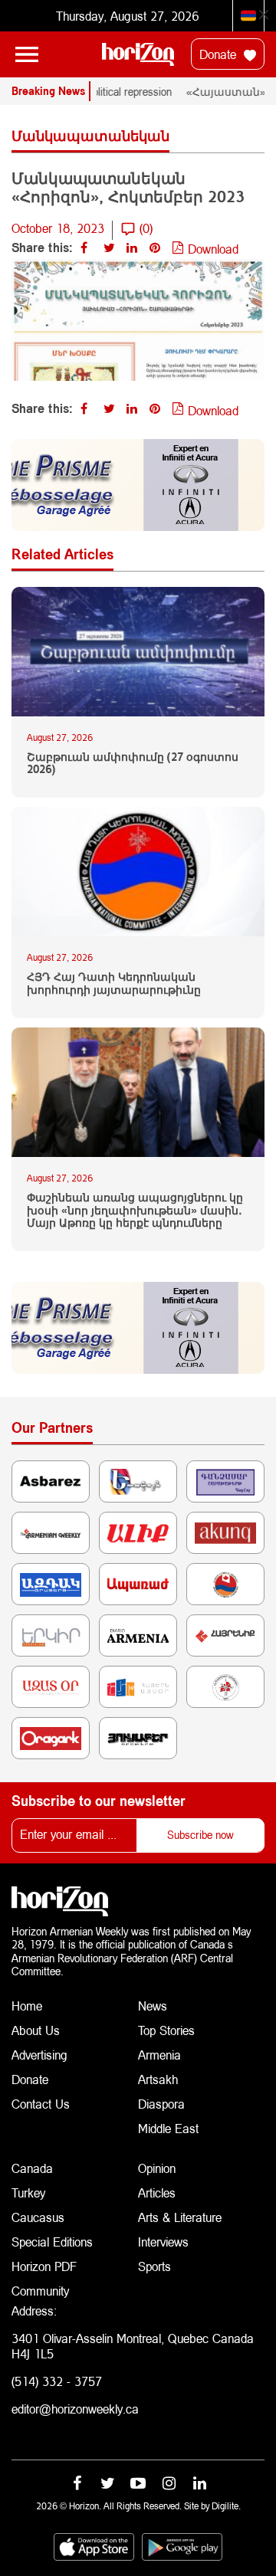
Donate (220, 54)
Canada (32, 2168)
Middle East (168, 2128)
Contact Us (41, 2104)
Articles (157, 2193)
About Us (36, 2030)
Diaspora (161, 2104)
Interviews (163, 2242)
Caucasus (38, 2217)
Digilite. (226, 2506)
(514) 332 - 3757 (57, 2381)
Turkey (28, 2193)
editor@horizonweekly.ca (75, 2409)
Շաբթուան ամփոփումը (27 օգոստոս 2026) (133, 764)
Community (40, 2291)
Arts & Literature (180, 2217)
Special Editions (52, 2242)
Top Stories (166, 2030)
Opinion (157, 2168)
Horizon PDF (44, 2266)
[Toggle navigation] (27, 54)
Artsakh (158, 2079)
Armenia (159, 2055)
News (153, 2006)
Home (27, 2006)
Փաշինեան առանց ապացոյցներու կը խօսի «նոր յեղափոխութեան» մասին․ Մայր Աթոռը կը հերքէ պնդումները (135, 1211)
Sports (154, 2266)
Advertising (39, 2055)
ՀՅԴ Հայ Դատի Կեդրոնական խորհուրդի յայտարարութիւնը (114, 983)
